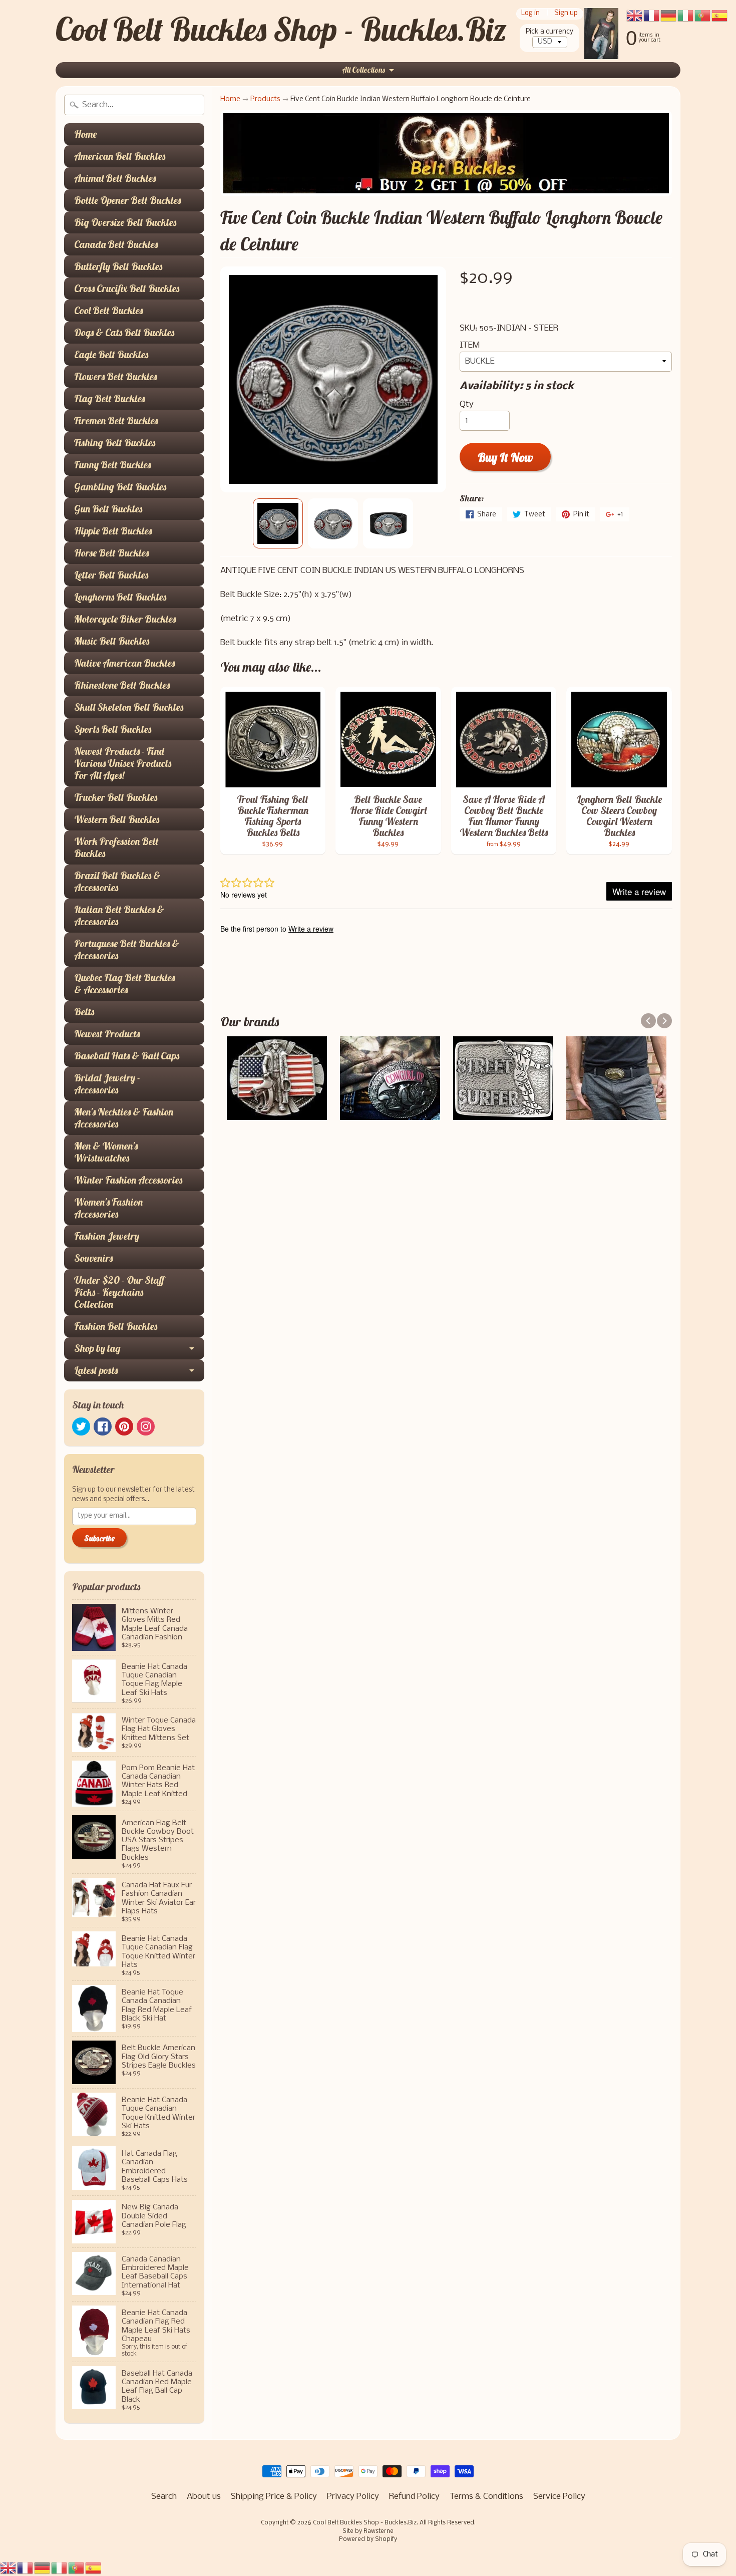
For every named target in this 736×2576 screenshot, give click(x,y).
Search (164, 2497)
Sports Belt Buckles (113, 729)
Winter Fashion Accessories (128, 1180)
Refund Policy (414, 2497)
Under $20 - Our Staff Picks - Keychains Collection (119, 1292)
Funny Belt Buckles (112, 465)
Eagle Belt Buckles (111, 354)
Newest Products (107, 1034)
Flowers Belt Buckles (115, 376)
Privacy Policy (353, 2497)
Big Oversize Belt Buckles (125, 222)
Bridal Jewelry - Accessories (107, 1084)
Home (85, 134)
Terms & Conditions (486, 2497)
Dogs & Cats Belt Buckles (124, 332)
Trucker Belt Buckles (116, 797)
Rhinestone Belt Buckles (122, 685)
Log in (530, 14)
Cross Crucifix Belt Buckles (127, 288)
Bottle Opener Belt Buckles (127, 200)
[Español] (94, 2568)
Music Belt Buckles (112, 641)
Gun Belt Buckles (108, 509)
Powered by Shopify (368, 2539)
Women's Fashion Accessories (108, 1208)
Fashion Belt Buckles (116, 1326)
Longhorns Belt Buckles (120, 597)
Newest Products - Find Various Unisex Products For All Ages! (123, 763)
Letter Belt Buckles (111, 575)
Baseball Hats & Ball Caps (127, 1056)
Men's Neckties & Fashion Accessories (124, 1118)
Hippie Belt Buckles (113, 531)
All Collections (363, 70)
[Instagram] (146, 1426)
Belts (84, 1012)
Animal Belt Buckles (115, 178)
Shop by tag (97, 1348)
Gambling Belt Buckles (120, 487)
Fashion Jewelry (107, 1236)
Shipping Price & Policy (274, 2497)
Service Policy (559, 2497)
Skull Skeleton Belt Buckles (129, 707)
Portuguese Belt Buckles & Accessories (127, 949)
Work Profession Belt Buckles (116, 847)
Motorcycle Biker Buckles (125, 619)
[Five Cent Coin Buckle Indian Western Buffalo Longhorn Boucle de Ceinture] (278, 523)
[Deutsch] (43, 2568)
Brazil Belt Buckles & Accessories (117, 881)
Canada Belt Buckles (116, 244)
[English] (9, 2568)
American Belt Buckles (120, 156)
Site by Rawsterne (368, 2531)
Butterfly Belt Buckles (118, 266)
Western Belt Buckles (117, 819)
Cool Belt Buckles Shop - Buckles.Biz (281, 29)
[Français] (26, 2568)
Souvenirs (93, 1258)
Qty (467, 404)
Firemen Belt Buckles (116, 420)
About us (204, 2497)
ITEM (470, 345)
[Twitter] (81, 1426)
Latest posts (96, 1370)
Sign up (566, 14)
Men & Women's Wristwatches (106, 1152)
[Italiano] (60, 2568)
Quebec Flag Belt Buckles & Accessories (124, 983)
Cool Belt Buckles (108, 310)
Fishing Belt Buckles (115, 443)
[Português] (77, 2568)
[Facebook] (103, 1426)
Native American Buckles (124, 663)
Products (265, 99)
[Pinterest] (124, 1426)
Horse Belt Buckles (111, 553)
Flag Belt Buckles (109, 398)
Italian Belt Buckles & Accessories (119, 915)
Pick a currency (549, 32)
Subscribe (99, 1538)
